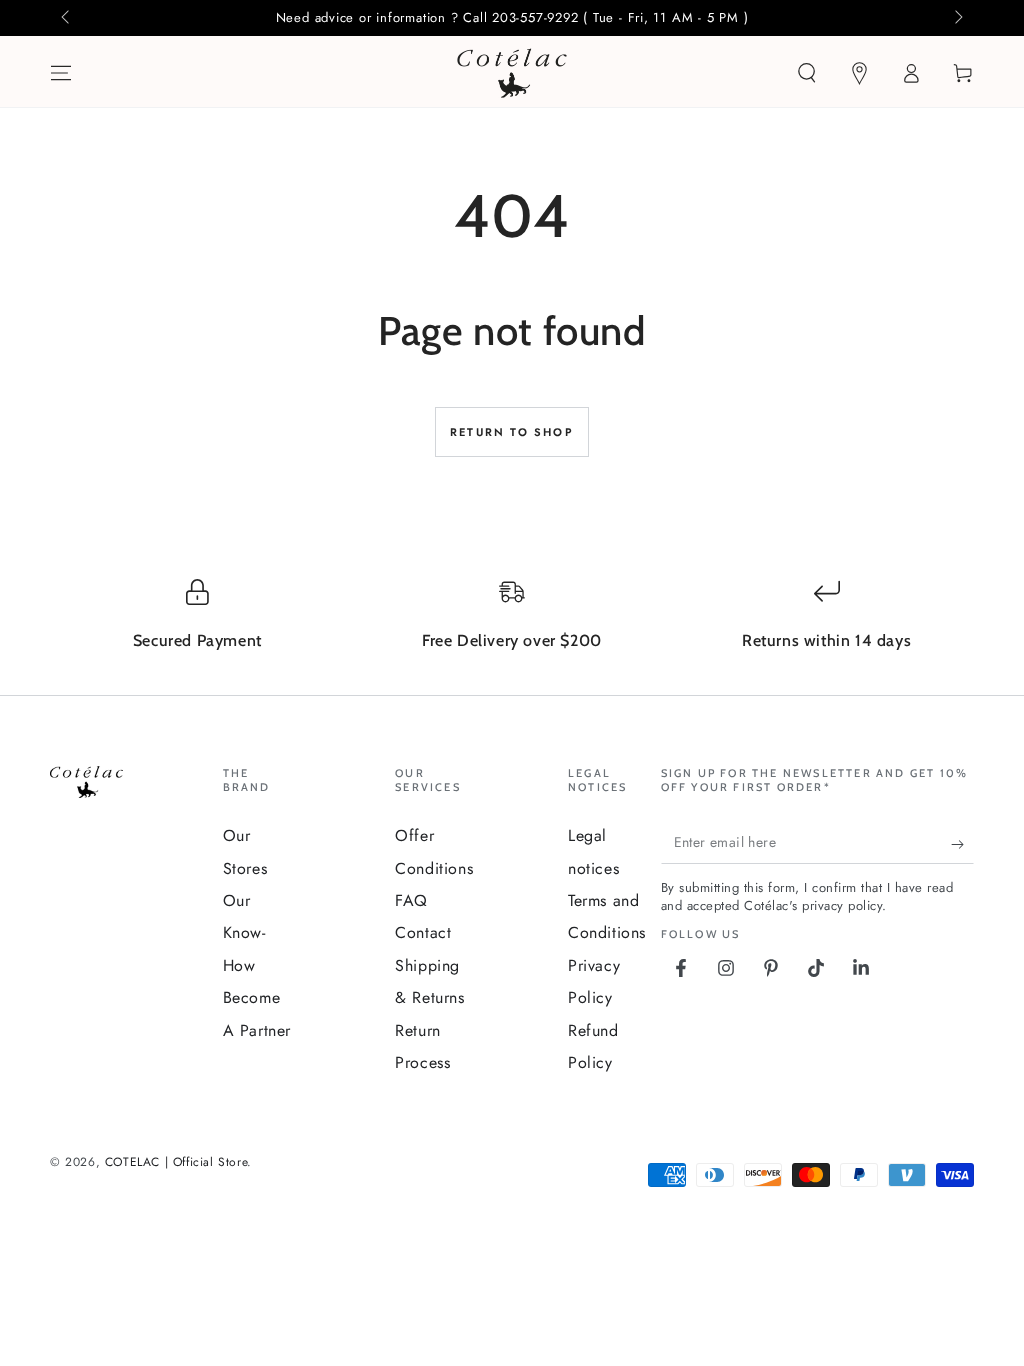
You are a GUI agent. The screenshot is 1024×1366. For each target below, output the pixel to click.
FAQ (411, 900)
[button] (807, 73)
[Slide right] (957, 18)
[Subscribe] (962, 844)
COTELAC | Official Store (176, 1162)
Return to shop (512, 432)
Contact (423, 932)
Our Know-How (244, 933)
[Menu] (61, 73)
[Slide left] (67, 18)
